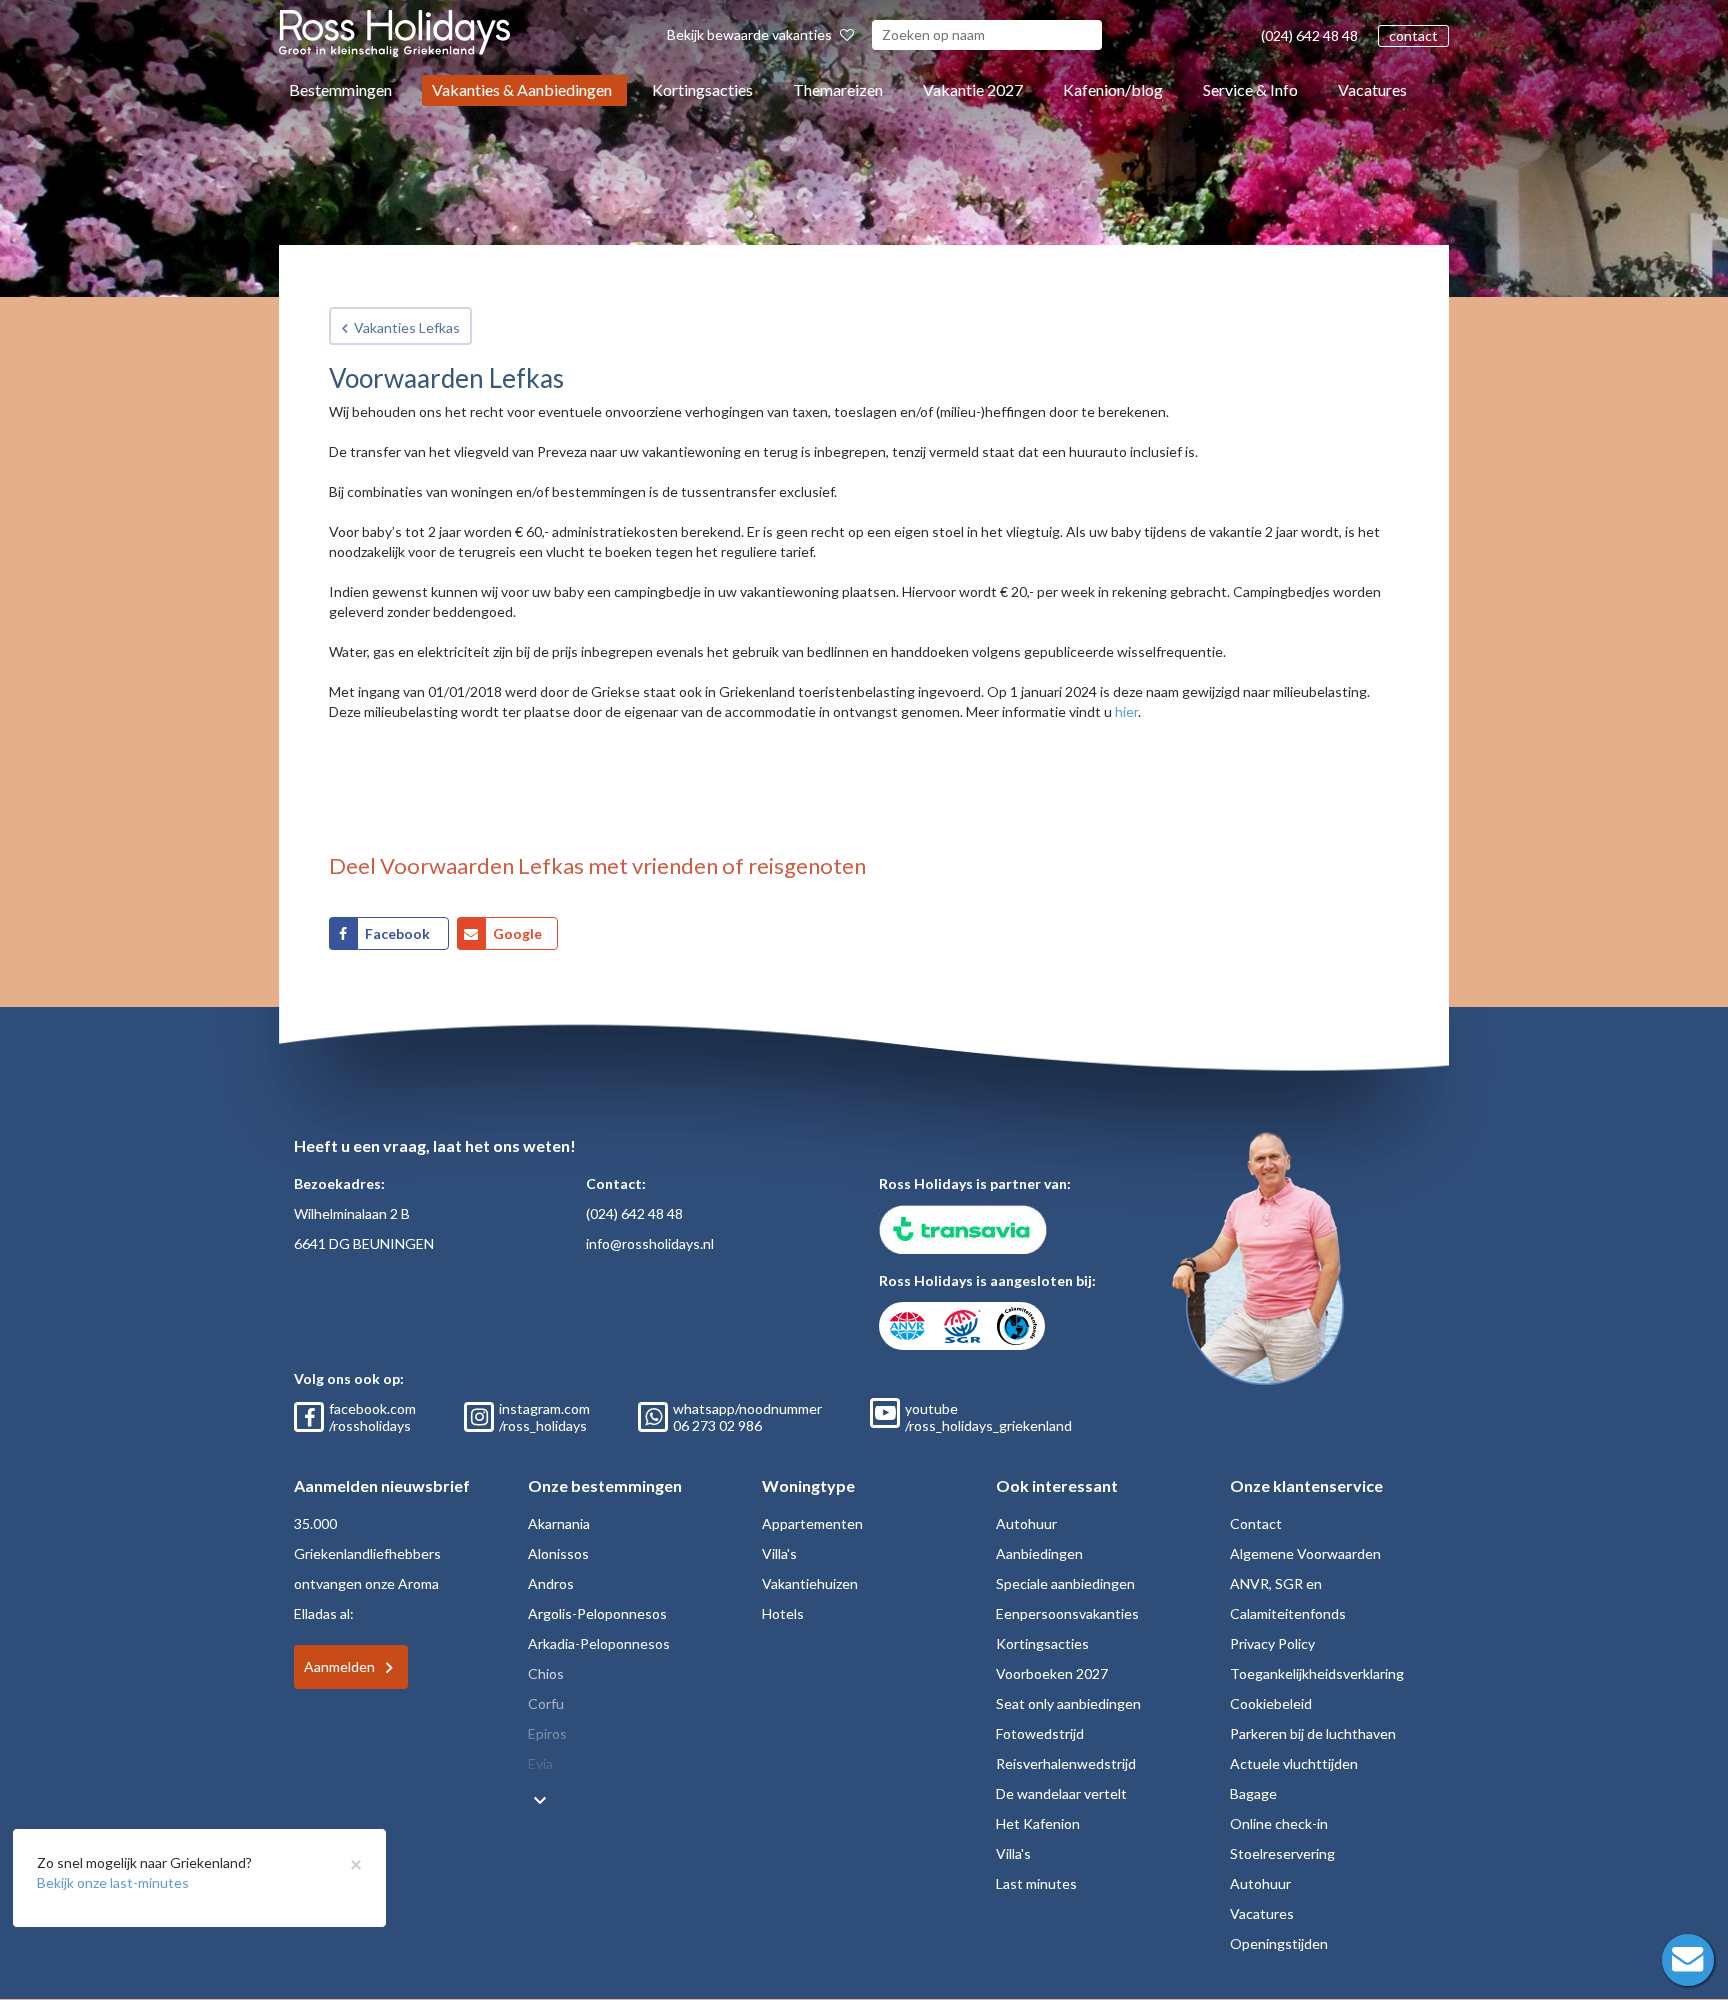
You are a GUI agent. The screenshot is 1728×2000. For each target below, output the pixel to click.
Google (517, 933)
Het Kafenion (1038, 1823)
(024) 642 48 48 (1309, 35)
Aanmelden (339, 1666)
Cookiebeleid (1271, 1703)
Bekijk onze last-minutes (113, 1882)
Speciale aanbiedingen (1065, 1583)
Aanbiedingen (1039, 1553)
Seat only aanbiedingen (1068, 1703)
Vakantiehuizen (810, 1583)
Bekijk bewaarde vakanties (751, 34)
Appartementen (812, 1523)
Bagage (1253, 1793)
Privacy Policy (1272, 1643)
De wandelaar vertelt (1061, 1793)
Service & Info (1250, 89)
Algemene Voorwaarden (1305, 1553)
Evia (540, 1763)
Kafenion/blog (1113, 89)
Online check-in (1279, 1823)
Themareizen (838, 89)
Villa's (779, 1553)
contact (1413, 35)
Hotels (783, 1613)
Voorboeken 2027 (1052, 1673)
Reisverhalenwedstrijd (1066, 1763)
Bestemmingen (340, 89)
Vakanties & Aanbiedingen (522, 89)
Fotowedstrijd (1040, 1733)
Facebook (399, 933)
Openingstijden (1279, 1943)
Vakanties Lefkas (407, 327)
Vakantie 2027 (973, 89)
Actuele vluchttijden (1294, 1763)
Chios (546, 1673)
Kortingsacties (702, 89)
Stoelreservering (1282, 1853)
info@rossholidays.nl (650, 1243)
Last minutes (1036, 1883)
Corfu (546, 1703)
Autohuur (1026, 1523)
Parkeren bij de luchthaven (1313, 1733)
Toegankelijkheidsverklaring (1317, 1673)
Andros (551, 1583)
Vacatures (1372, 89)
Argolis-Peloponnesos (597, 1613)
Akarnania (559, 1523)
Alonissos (558, 1553)
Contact (1256, 1523)
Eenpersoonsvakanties (1067, 1613)
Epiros (547, 1733)
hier (1126, 711)
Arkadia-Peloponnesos (599, 1643)
